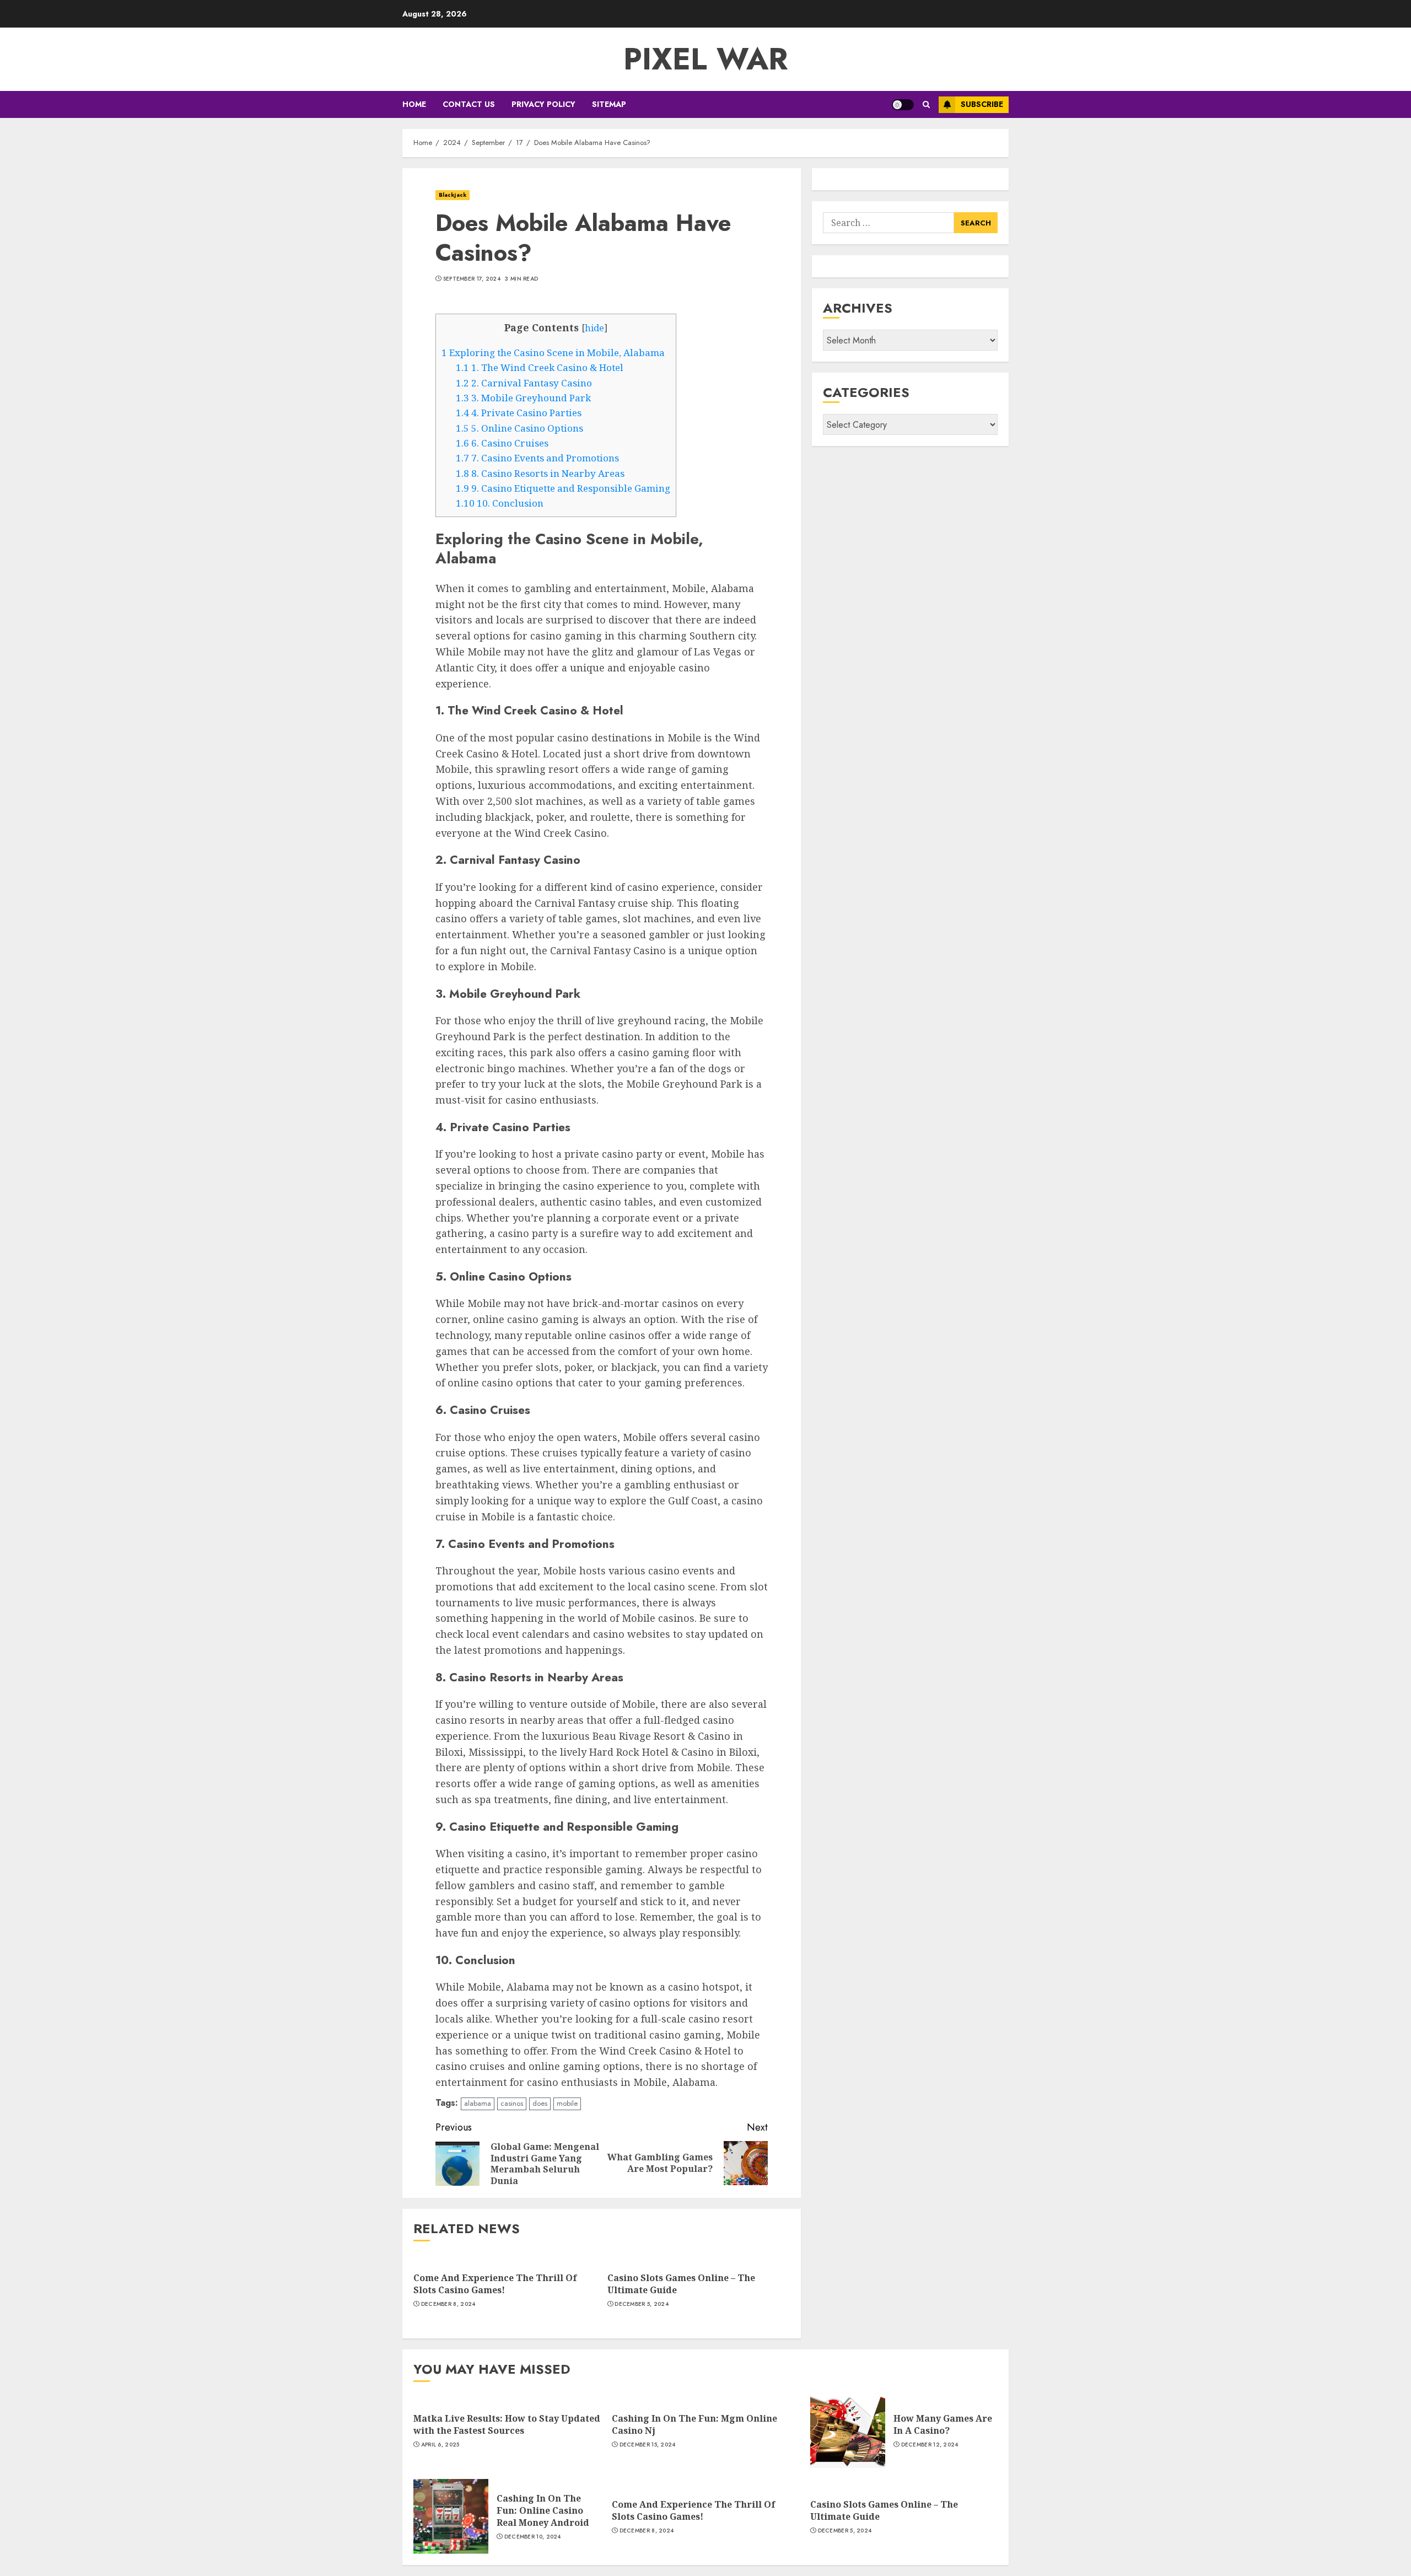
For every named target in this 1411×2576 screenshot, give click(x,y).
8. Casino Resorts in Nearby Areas (540, 473)
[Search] (926, 104)
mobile (567, 2103)
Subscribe (982, 104)
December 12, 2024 (930, 2445)
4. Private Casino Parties (519, 413)
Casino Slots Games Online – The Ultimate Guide (681, 2284)
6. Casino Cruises (502, 443)
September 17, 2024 (472, 279)
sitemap (609, 104)
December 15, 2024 (648, 2445)
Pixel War (706, 59)
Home (414, 104)
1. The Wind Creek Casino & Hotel (540, 367)
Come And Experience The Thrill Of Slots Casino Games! (495, 2284)
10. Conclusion (500, 503)
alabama (478, 2103)
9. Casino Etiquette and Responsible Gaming (563, 488)
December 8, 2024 (448, 2304)
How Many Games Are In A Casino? (943, 2424)
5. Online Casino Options (519, 428)
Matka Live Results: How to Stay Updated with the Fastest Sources (507, 2424)
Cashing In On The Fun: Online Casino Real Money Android (543, 2511)
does (540, 2103)
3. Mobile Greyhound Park (523, 398)
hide (594, 328)
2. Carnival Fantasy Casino (524, 383)
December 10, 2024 (533, 2537)
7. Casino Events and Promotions (537, 458)
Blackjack (453, 195)
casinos (512, 2103)
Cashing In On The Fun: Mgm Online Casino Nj (694, 2424)
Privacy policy (543, 104)
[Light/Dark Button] (903, 105)
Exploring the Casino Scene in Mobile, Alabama (553, 353)
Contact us (469, 104)
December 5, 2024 (642, 2304)
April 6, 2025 (440, 2445)
